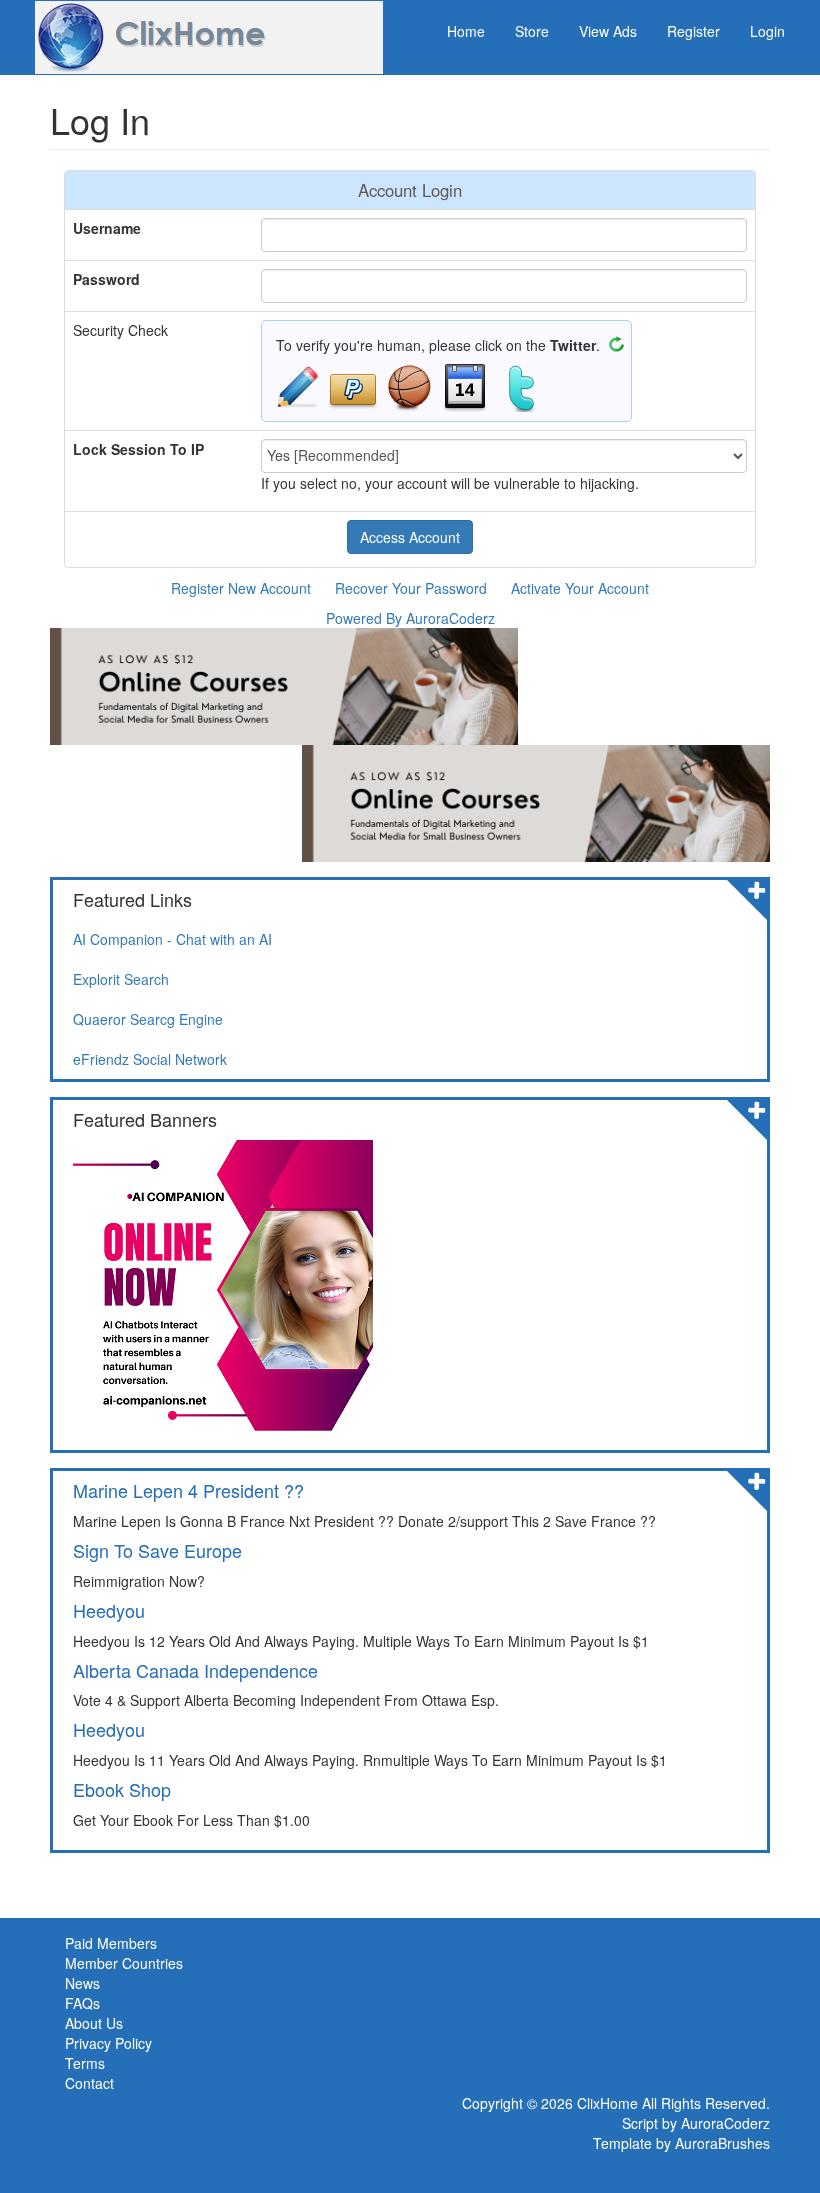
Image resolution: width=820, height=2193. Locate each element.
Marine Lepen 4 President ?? (188, 1490)
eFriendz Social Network (150, 1059)
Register (693, 31)
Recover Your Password (411, 588)
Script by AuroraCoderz (696, 2123)
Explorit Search (121, 979)
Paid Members (111, 1943)
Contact (89, 2083)
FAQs (82, 2003)
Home (466, 31)
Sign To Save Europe (157, 1550)
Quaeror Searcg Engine (148, 1019)
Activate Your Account (580, 588)
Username (107, 228)
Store (532, 31)
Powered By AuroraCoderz (410, 618)
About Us (94, 2023)
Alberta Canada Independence (195, 1670)
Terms (85, 2063)
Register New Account (241, 588)
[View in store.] (757, 888)
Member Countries (124, 1963)
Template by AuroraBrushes (681, 2143)
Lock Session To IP (138, 449)
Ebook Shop (122, 1789)
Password (106, 279)
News (82, 1983)
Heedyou (109, 1610)
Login (767, 31)
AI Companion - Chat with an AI (172, 939)
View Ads (608, 31)
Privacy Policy (108, 2043)
